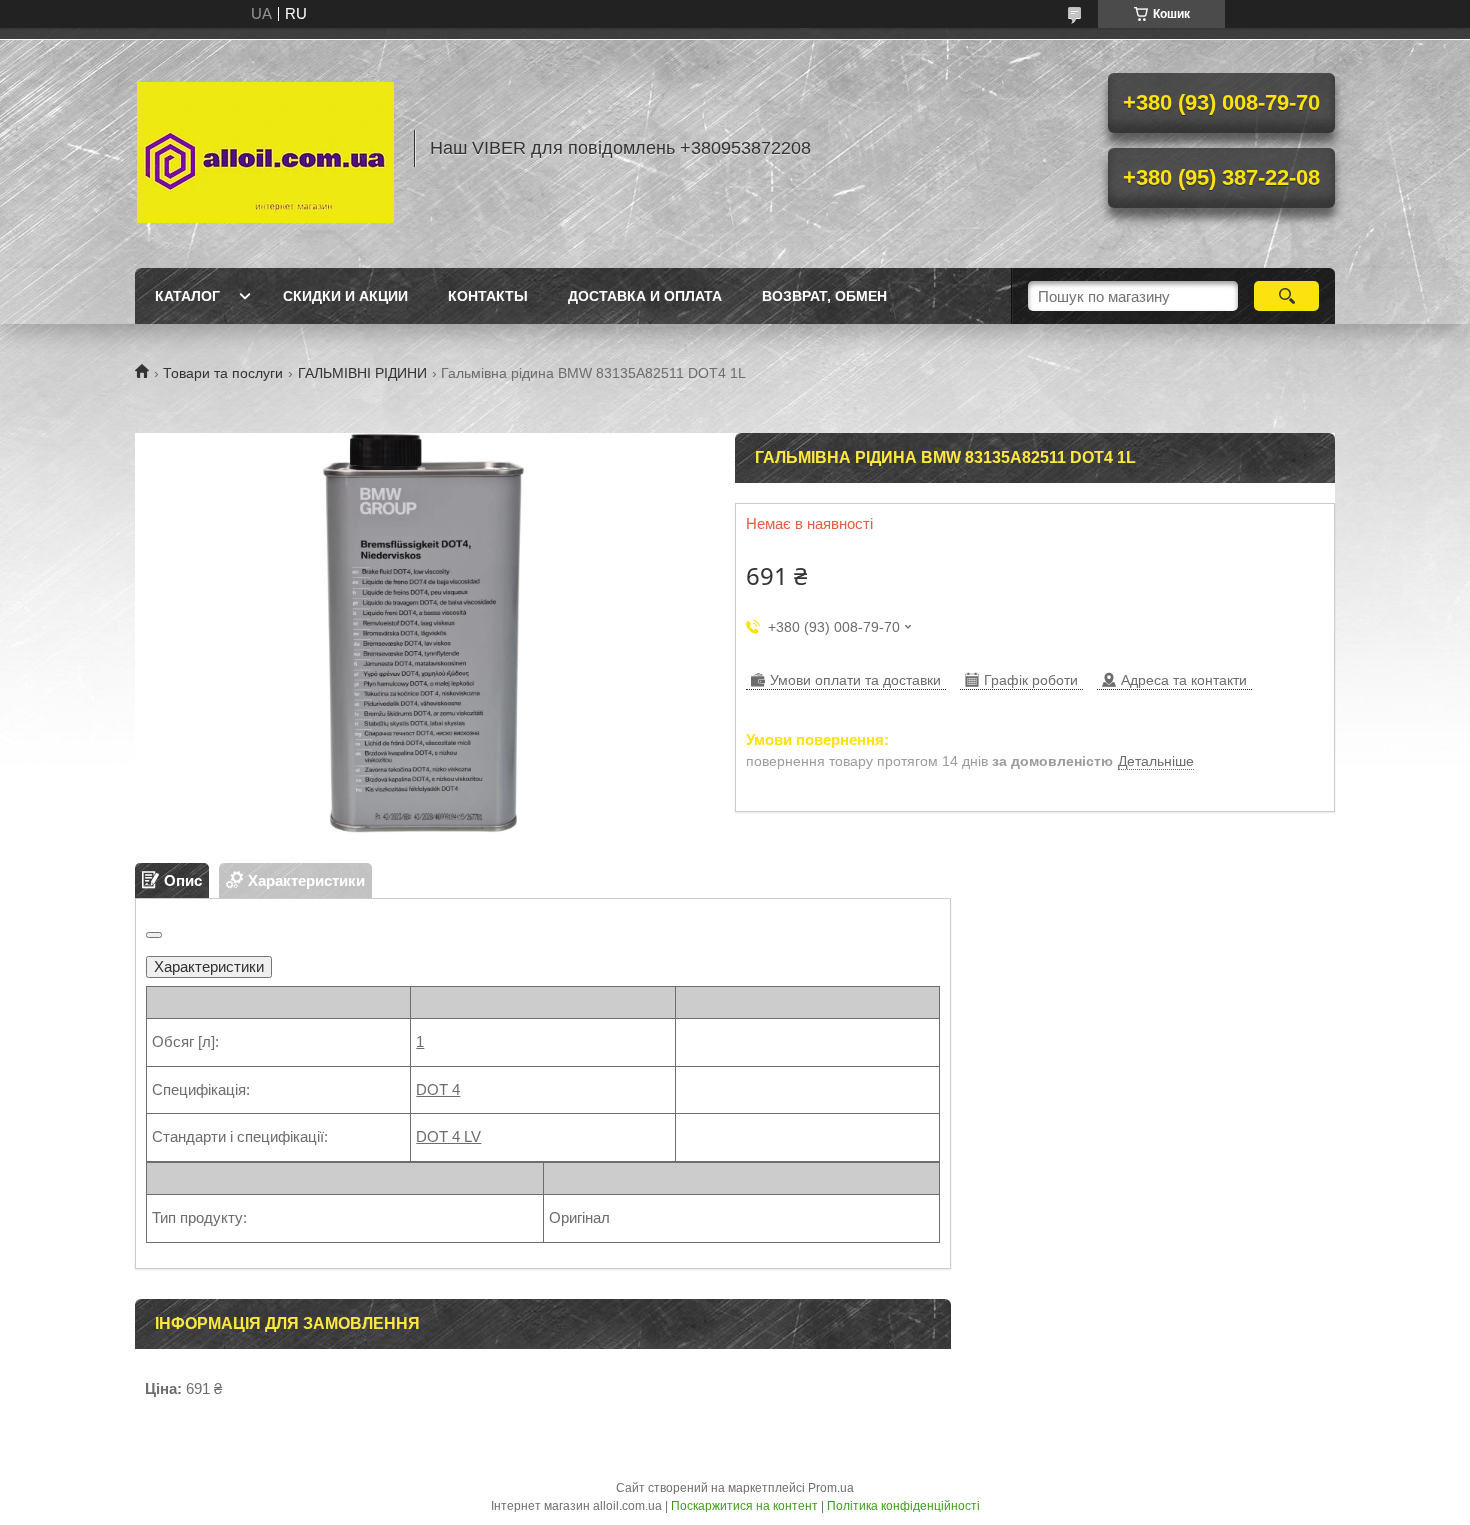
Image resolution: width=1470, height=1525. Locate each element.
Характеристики (209, 966)
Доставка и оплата (645, 296)
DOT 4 (438, 1089)
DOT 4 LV (448, 1136)
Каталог (187, 296)
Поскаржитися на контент (744, 1506)
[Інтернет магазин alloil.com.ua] (265, 148)
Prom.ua (831, 1488)
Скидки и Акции (345, 296)
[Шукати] (1286, 296)
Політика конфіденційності (903, 1506)
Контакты (488, 296)
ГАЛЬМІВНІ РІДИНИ (362, 373)
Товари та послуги (223, 373)
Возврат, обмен (824, 296)
